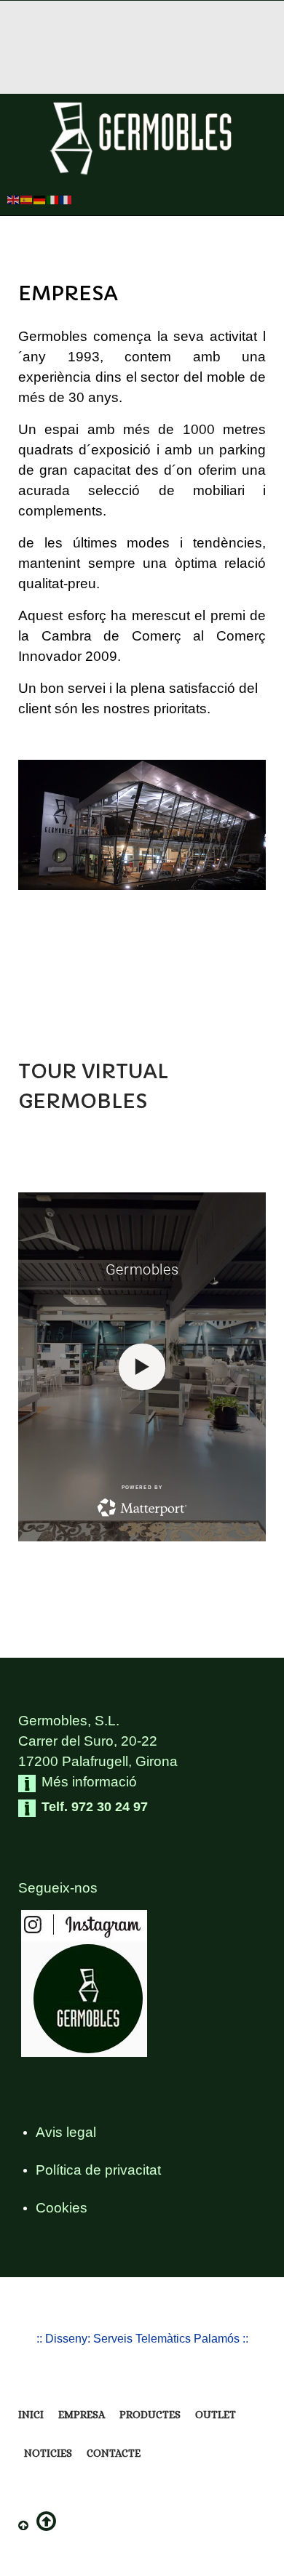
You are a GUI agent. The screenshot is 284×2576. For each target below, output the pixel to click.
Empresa (82, 2415)
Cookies (62, 2208)
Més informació (89, 1782)
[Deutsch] (40, 199)
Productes (150, 2415)
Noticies (48, 2453)
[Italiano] (53, 199)
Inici (31, 2415)
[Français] (66, 199)
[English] (14, 199)
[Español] (27, 199)
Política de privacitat (98, 2170)
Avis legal (66, 2132)
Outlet (216, 2415)
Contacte (114, 2453)
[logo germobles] (142, 139)
